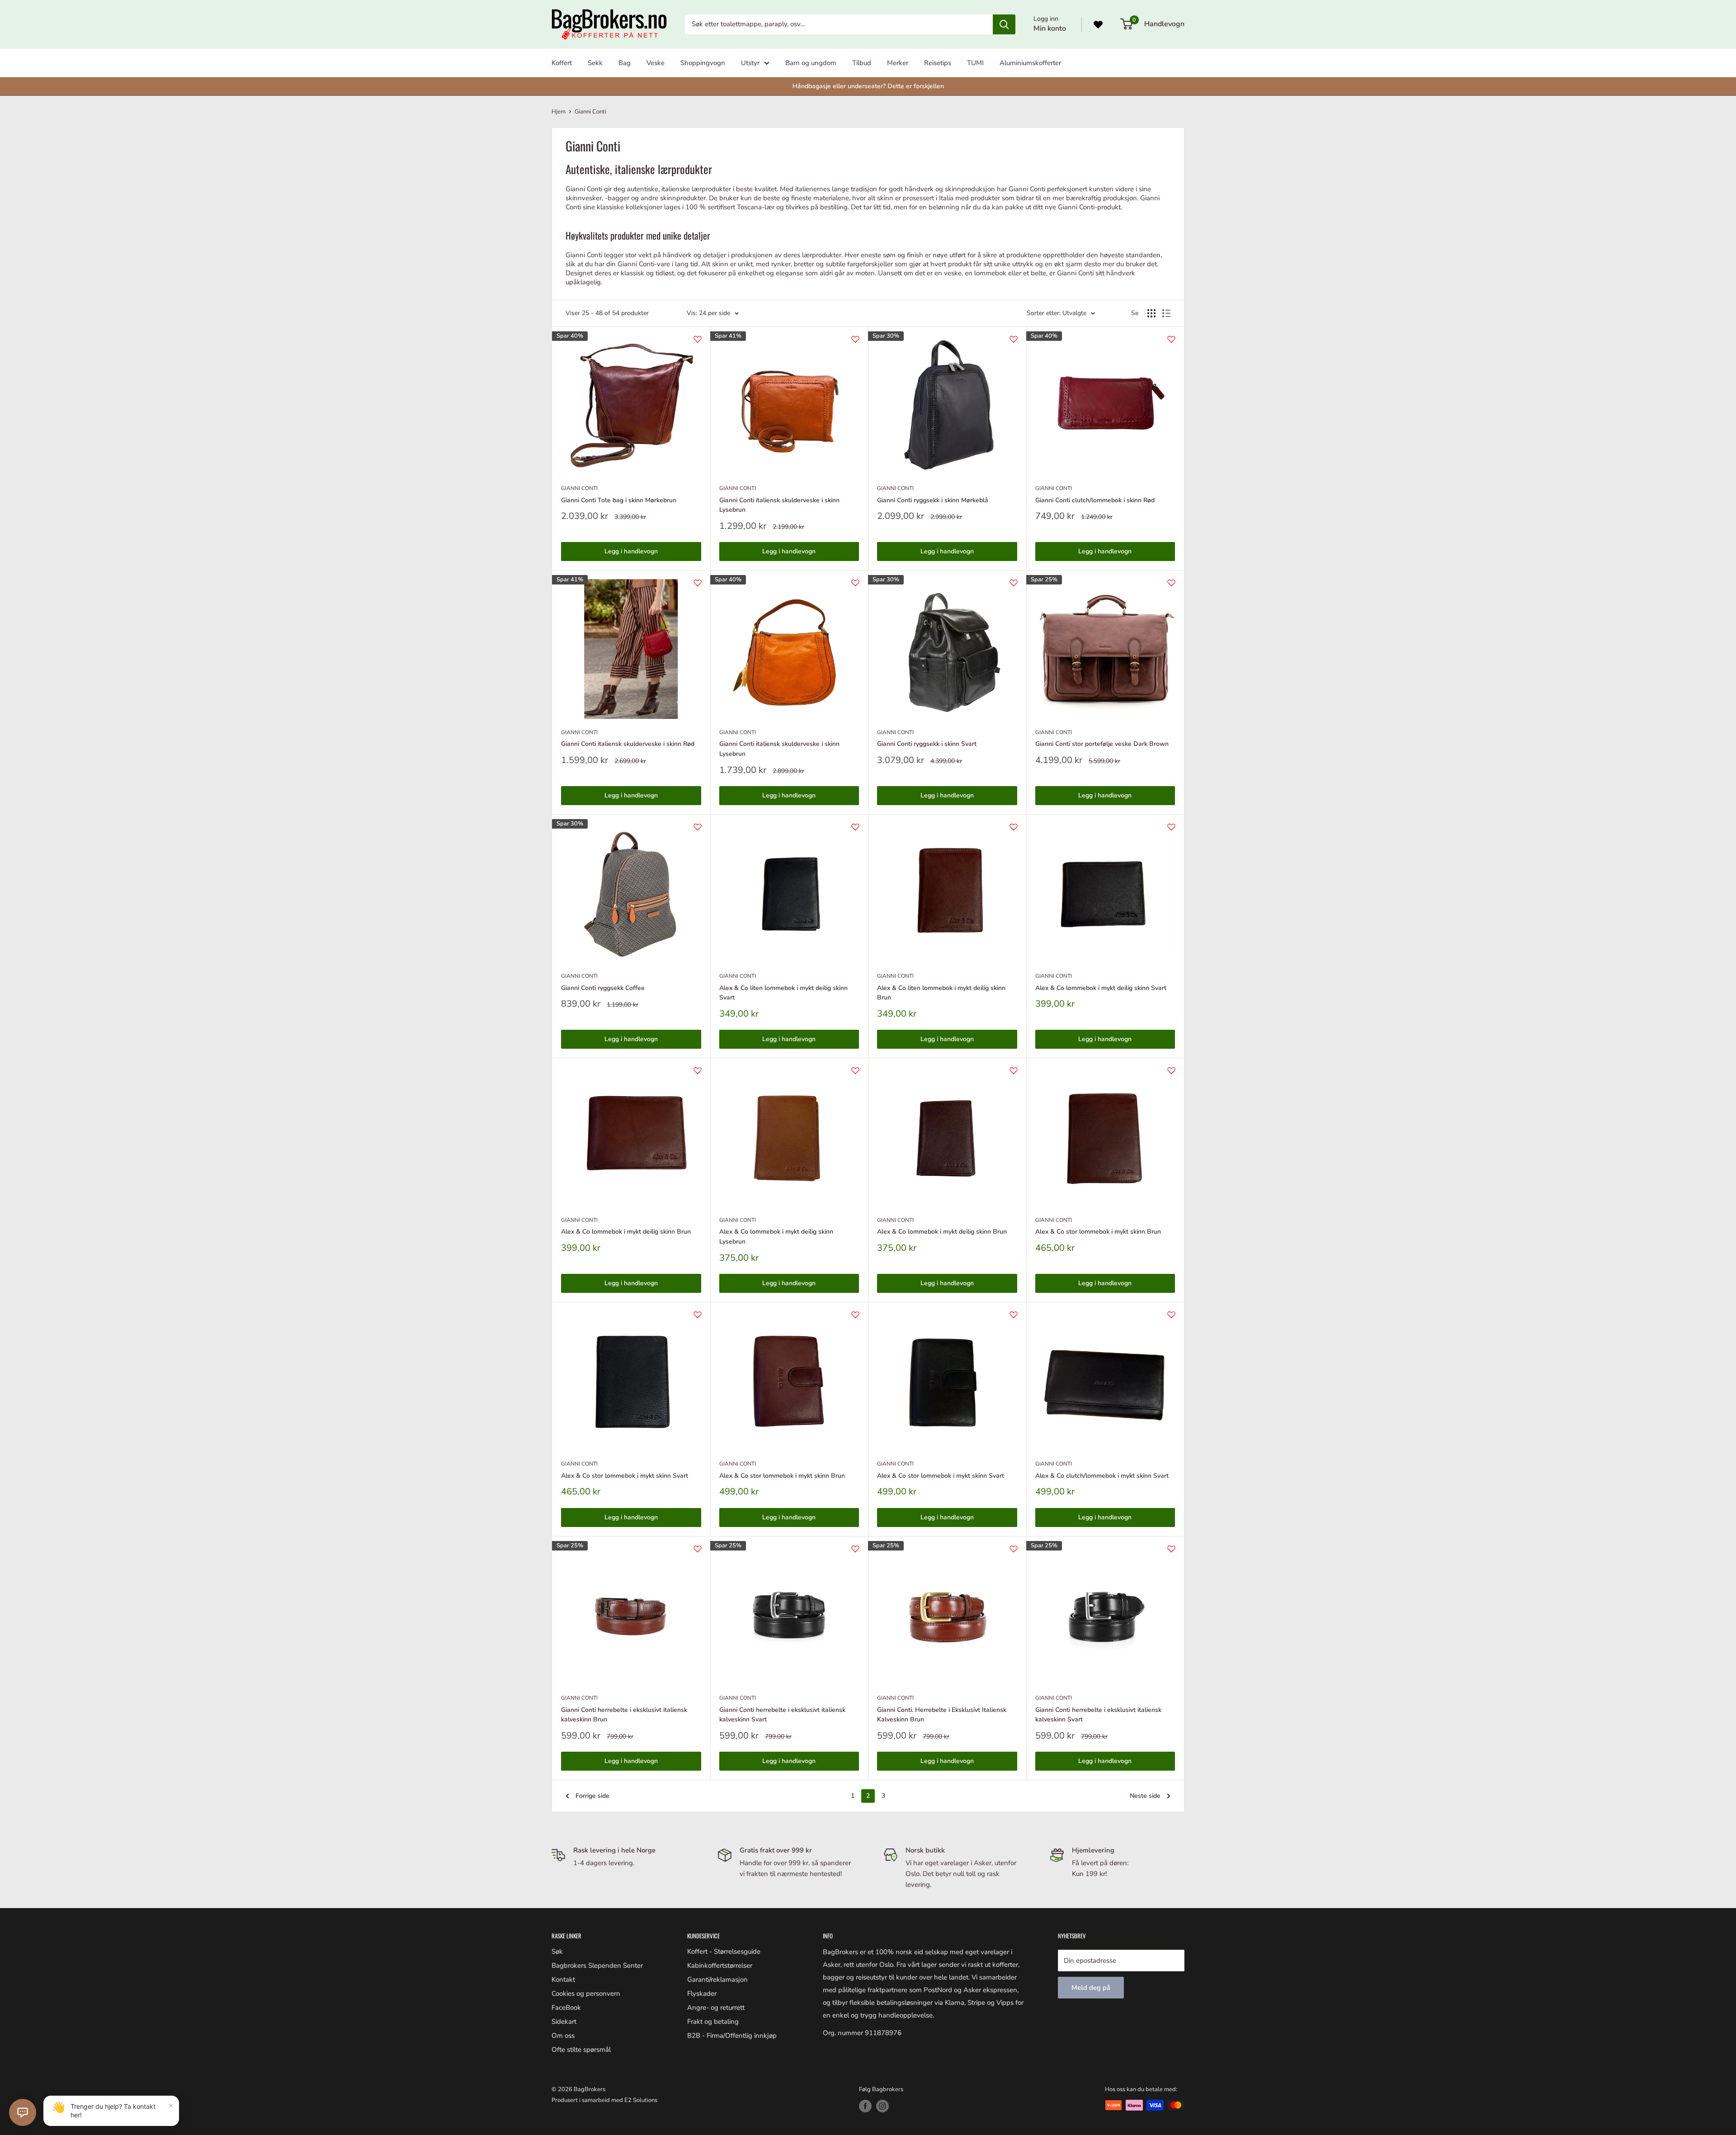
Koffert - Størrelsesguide (724, 1951)
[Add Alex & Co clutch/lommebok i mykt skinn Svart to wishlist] (1171, 1315)
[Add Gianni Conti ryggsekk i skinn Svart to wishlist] (1014, 583)
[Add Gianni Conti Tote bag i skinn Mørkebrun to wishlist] (698, 339)
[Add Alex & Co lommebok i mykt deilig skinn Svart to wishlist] (1171, 827)
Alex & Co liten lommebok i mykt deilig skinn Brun (941, 993)
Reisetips (938, 63)
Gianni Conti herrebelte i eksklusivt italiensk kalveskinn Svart (782, 1715)
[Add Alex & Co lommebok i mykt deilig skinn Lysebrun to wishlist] (855, 1070)
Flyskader (702, 1994)
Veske (656, 63)
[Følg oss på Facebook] (865, 2106)
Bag (625, 63)
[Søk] (1004, 24)
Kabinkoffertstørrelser (720, 1965)
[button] (23, 2112)
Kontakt (563, 1979)
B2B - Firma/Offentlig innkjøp (732, 2036)
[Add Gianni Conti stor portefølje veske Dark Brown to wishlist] (1171, 583)
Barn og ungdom (811, 63)
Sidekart (564, 2022)
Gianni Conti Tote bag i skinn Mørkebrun (619, 500)
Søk (557, 1951)
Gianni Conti (590, 112)
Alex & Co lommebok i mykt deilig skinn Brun (626, 1232)
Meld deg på (1091, 1988)
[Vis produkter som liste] (1166, 313)
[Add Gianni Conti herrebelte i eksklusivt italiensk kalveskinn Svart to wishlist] (855, 1549)
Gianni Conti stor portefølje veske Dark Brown (1102, 744)
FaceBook (566, 2008)
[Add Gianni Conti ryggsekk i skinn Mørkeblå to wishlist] (1014, 339)
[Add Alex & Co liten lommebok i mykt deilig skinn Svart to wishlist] (855, 827)
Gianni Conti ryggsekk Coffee (603, 988)
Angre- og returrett (716, 2008)
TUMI (975, 63)
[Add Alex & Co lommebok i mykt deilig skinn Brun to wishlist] (698, 1070)
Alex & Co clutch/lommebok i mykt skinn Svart (1102, 1476)
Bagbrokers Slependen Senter (597, 1965)
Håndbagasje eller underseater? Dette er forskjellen (868, 86)
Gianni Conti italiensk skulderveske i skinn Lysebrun (779, 505)
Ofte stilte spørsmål (581, 2050)
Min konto (1050, 28)
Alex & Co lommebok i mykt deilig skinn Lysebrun (776, 1237)
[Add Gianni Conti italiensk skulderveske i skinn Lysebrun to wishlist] (855, 339)
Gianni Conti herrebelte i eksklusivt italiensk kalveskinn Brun (624, 1715)
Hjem (559, 112)
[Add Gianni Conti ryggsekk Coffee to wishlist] (698, 827)
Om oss (563, 2036)
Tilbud (862, 63)
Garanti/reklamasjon (717, 1979)
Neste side (1145, 1796)
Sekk (595, 63)
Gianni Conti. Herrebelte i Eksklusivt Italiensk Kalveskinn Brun (942, 1715)
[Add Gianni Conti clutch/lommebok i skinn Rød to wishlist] (1171, 339)
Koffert (562, 63)
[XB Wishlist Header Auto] (1098, 24)
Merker (898, 63)
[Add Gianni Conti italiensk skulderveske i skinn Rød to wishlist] (698, 583)
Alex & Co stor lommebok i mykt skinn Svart (625, 1476)
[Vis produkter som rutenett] (1151, 313)
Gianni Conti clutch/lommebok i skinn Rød (1095, 500)
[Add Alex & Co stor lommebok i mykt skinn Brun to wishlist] (1171, 1070)
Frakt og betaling (713, 2022)
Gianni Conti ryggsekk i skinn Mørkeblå (933, 500)
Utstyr (750, 63)
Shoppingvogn (703, 63)
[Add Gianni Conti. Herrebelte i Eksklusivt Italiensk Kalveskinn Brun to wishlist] (1014, 1549)
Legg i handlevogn (631, 551)
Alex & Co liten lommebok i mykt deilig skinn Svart (783, 993)
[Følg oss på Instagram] (882, 2106)
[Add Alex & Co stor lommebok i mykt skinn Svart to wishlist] (698, 1315)
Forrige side (592, 1796)
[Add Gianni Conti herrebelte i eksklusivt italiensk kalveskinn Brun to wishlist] (698, 1549)
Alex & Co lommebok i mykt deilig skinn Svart (1101, 988)
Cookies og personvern (586, 1994)
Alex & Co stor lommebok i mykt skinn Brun (1098, 1232)
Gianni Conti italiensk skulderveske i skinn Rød (628, 744)
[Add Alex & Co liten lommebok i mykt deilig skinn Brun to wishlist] (1014, 827)
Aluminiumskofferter (1030, 63)
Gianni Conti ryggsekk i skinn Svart (927, 744)
